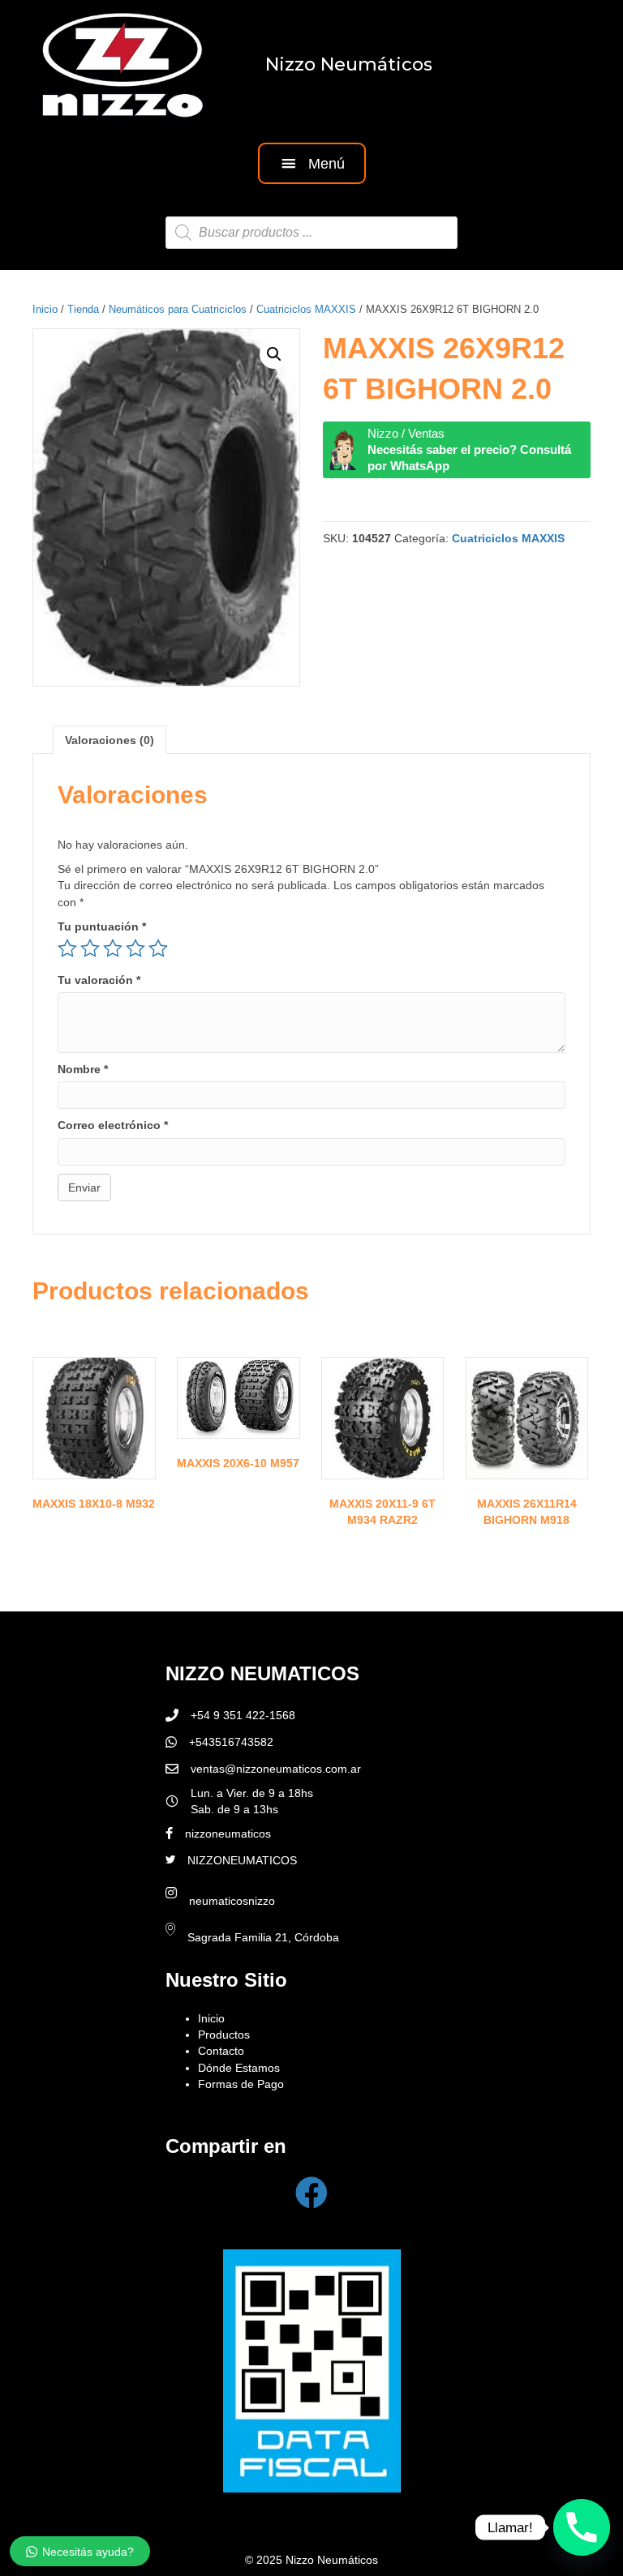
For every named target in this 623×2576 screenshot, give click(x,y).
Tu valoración (99, 980)
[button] (312, 163)
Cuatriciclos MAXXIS (306, 309)
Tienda (83, 309)
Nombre (83, 1069)
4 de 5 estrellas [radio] (135, 948)
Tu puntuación (102, 926)
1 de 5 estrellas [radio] (67, 948)
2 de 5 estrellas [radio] (90, 948)
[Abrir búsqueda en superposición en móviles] (311, 233)
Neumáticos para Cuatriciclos (178, 309)
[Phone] (582, 2527)
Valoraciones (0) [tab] (110, 740)
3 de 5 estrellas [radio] (113, 948)
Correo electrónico (113, 1125)
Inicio (45, 309)
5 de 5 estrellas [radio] (158, 948)
